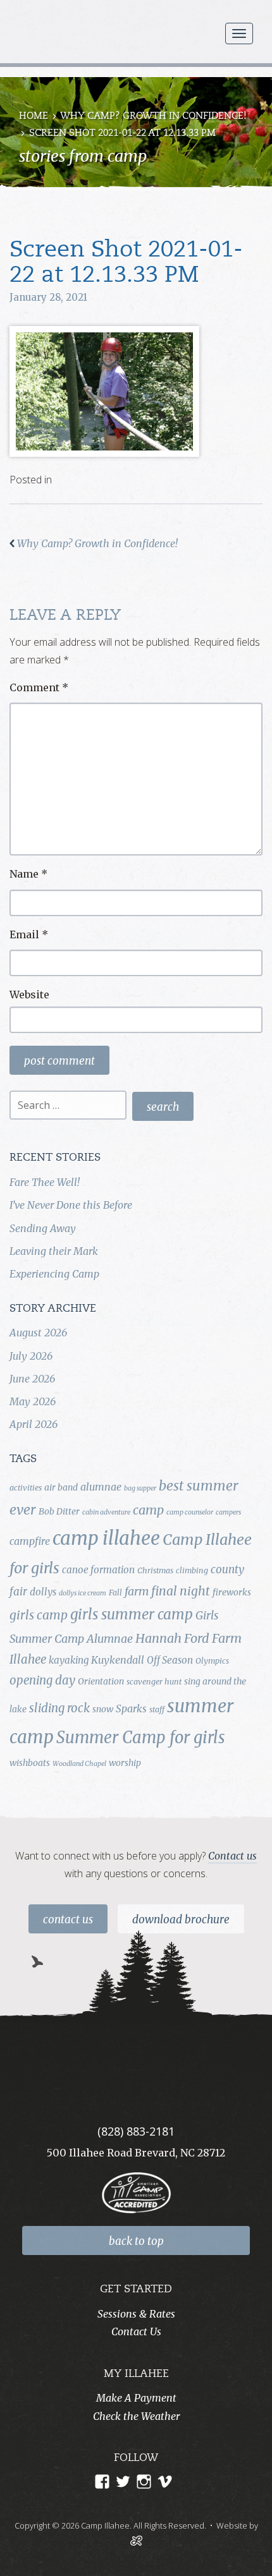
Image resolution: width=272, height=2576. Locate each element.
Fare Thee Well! (45, 1182)
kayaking (69, 1660)
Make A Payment (136, 2398)
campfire (30, 1541)
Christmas (155, 1570)
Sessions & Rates (136, 2314)
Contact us (232, 1856)
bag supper (140, 1488)
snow (103, 1709)
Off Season (170, 1660)
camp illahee (106, 1538)
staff (157, 1709)
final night (181, 1591)
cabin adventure (106, 1512)
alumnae (101, 1487)
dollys (43, 1592)
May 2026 (33, 1401)
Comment (39, 687)
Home (34, 117)
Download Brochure (181, 1920)
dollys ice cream (83, 1593)
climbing (192, 1570)
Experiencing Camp (54, 1274)
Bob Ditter (59, 1511)
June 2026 (32, 1379)
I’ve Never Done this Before (71, 1205)
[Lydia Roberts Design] (136, 2539)
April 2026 (34, 1424)
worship (125, 1763)
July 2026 (31, 1356)
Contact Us (68, 1920)
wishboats (30, 1763)
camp (148, 1510)
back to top (136, 2241)
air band (61, 1487)
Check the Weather (136, 2416)
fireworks (232, 1592)
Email (29, 934)
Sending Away (43, 1228)
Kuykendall (118, 1660)
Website (29, 995)
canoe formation (98, 1570)
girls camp (39, 1615)
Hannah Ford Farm (189, 1638)
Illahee (28, 1660)
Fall (115, 1593)
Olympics (212, 1661)
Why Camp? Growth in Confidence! (153, 117)
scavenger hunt (154, 1682)
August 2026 (38, 1333)
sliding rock (59, 1708)
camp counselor (190, 1512)
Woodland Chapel (79, 1764)
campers (228, 1512)
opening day (42, 1680)
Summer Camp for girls (141, 1738)
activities (26, 1488)
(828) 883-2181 (136, 2131)
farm (137, 1592)
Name (28, 874)
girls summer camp (132, 1614)
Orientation (101, 1681)
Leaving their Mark (54, 1251)
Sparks (131, 1708)
